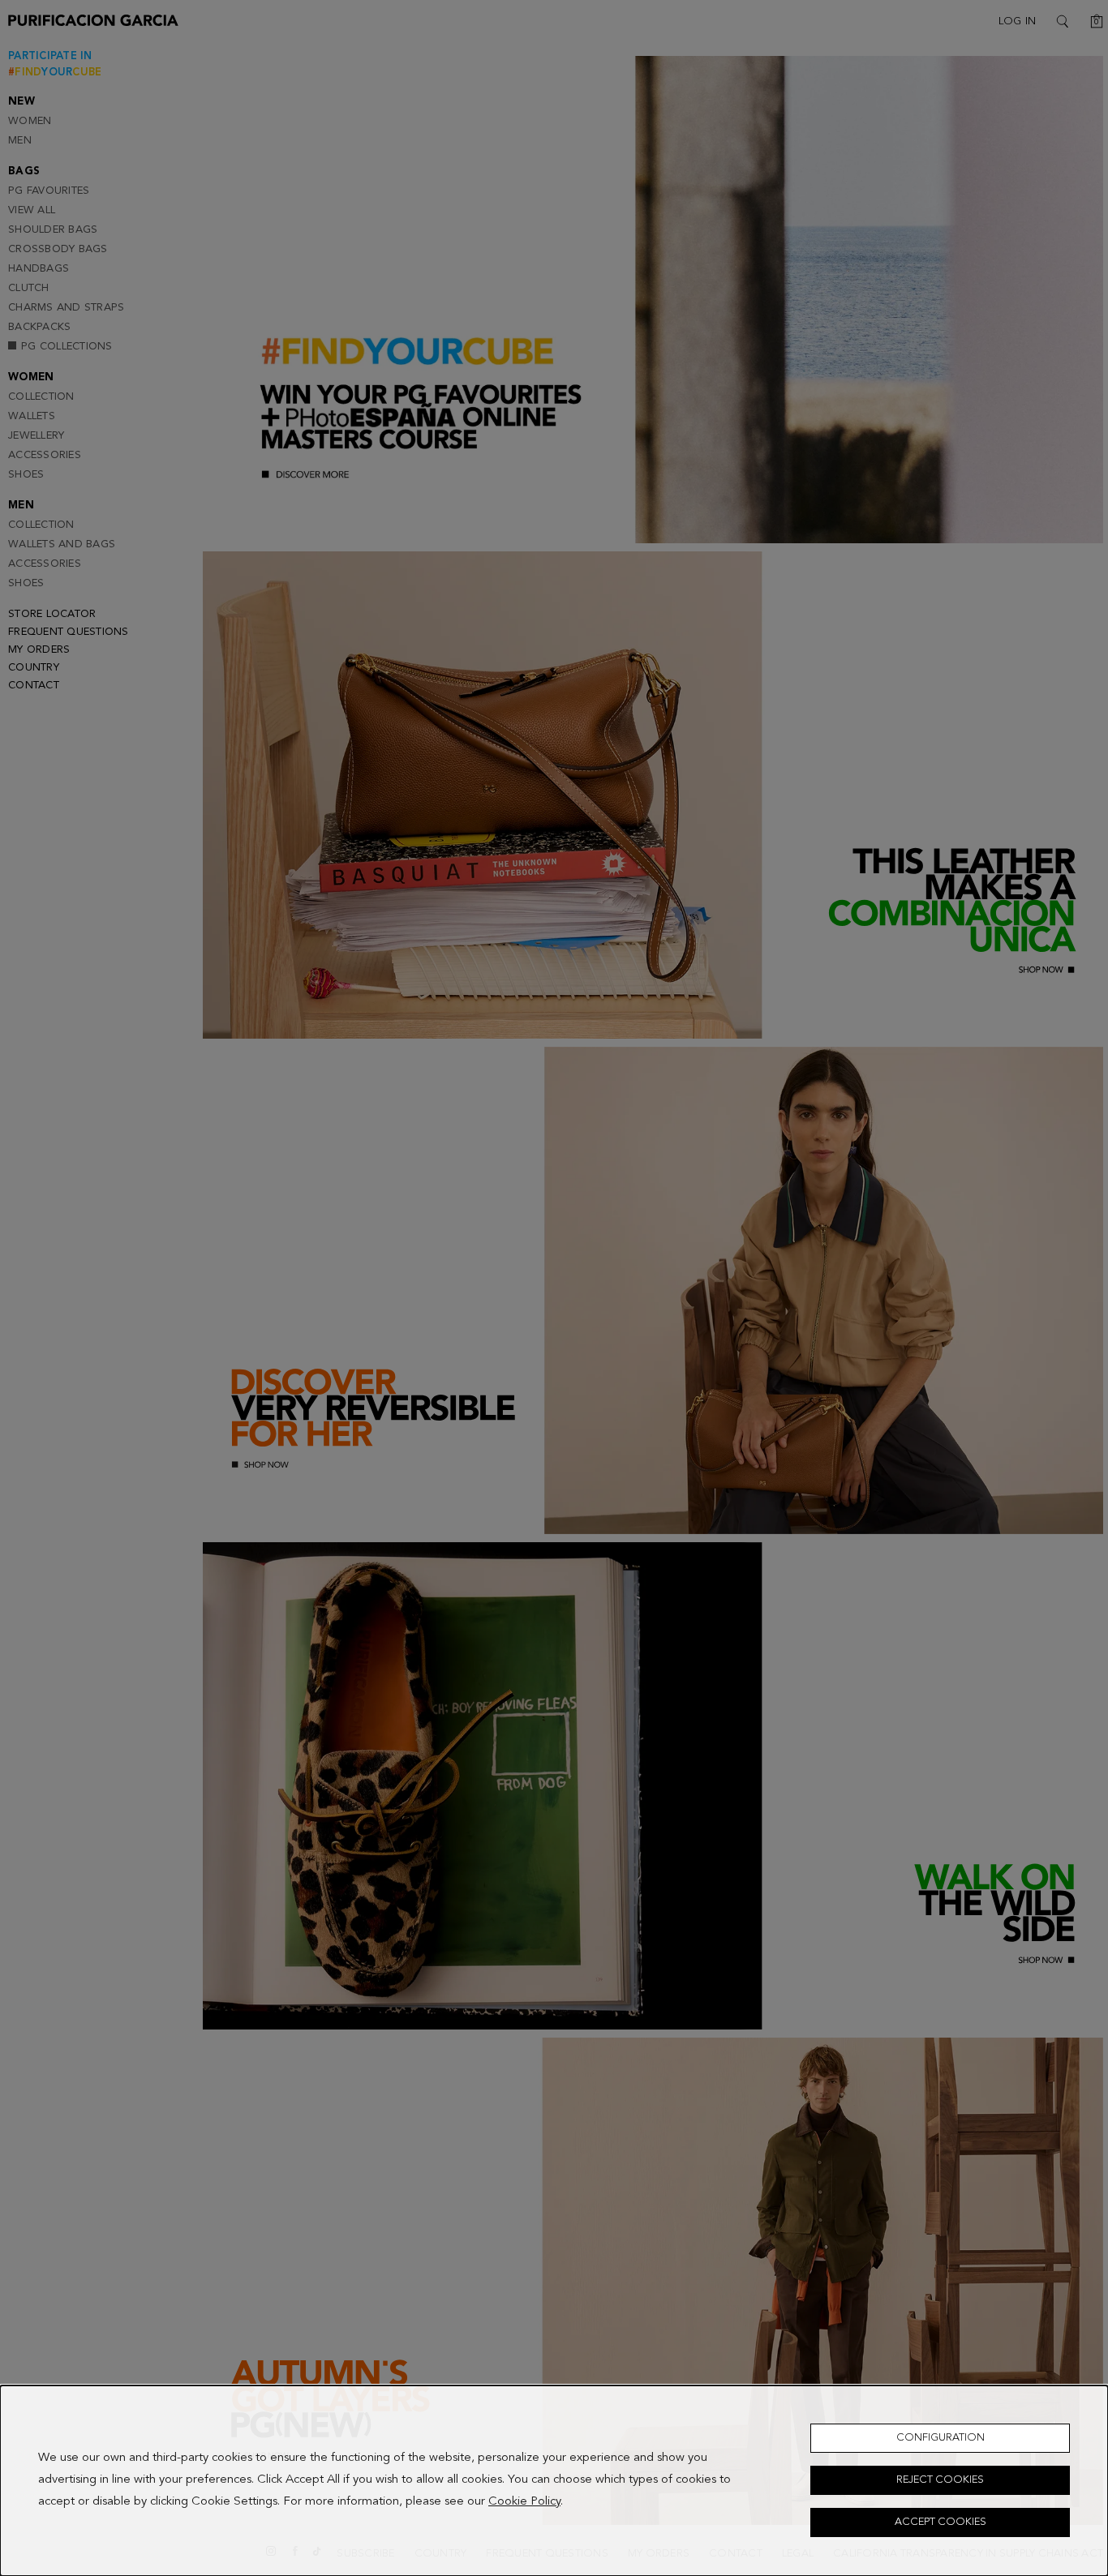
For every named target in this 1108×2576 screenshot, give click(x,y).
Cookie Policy (524, 2503)
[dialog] (554, 2481)
